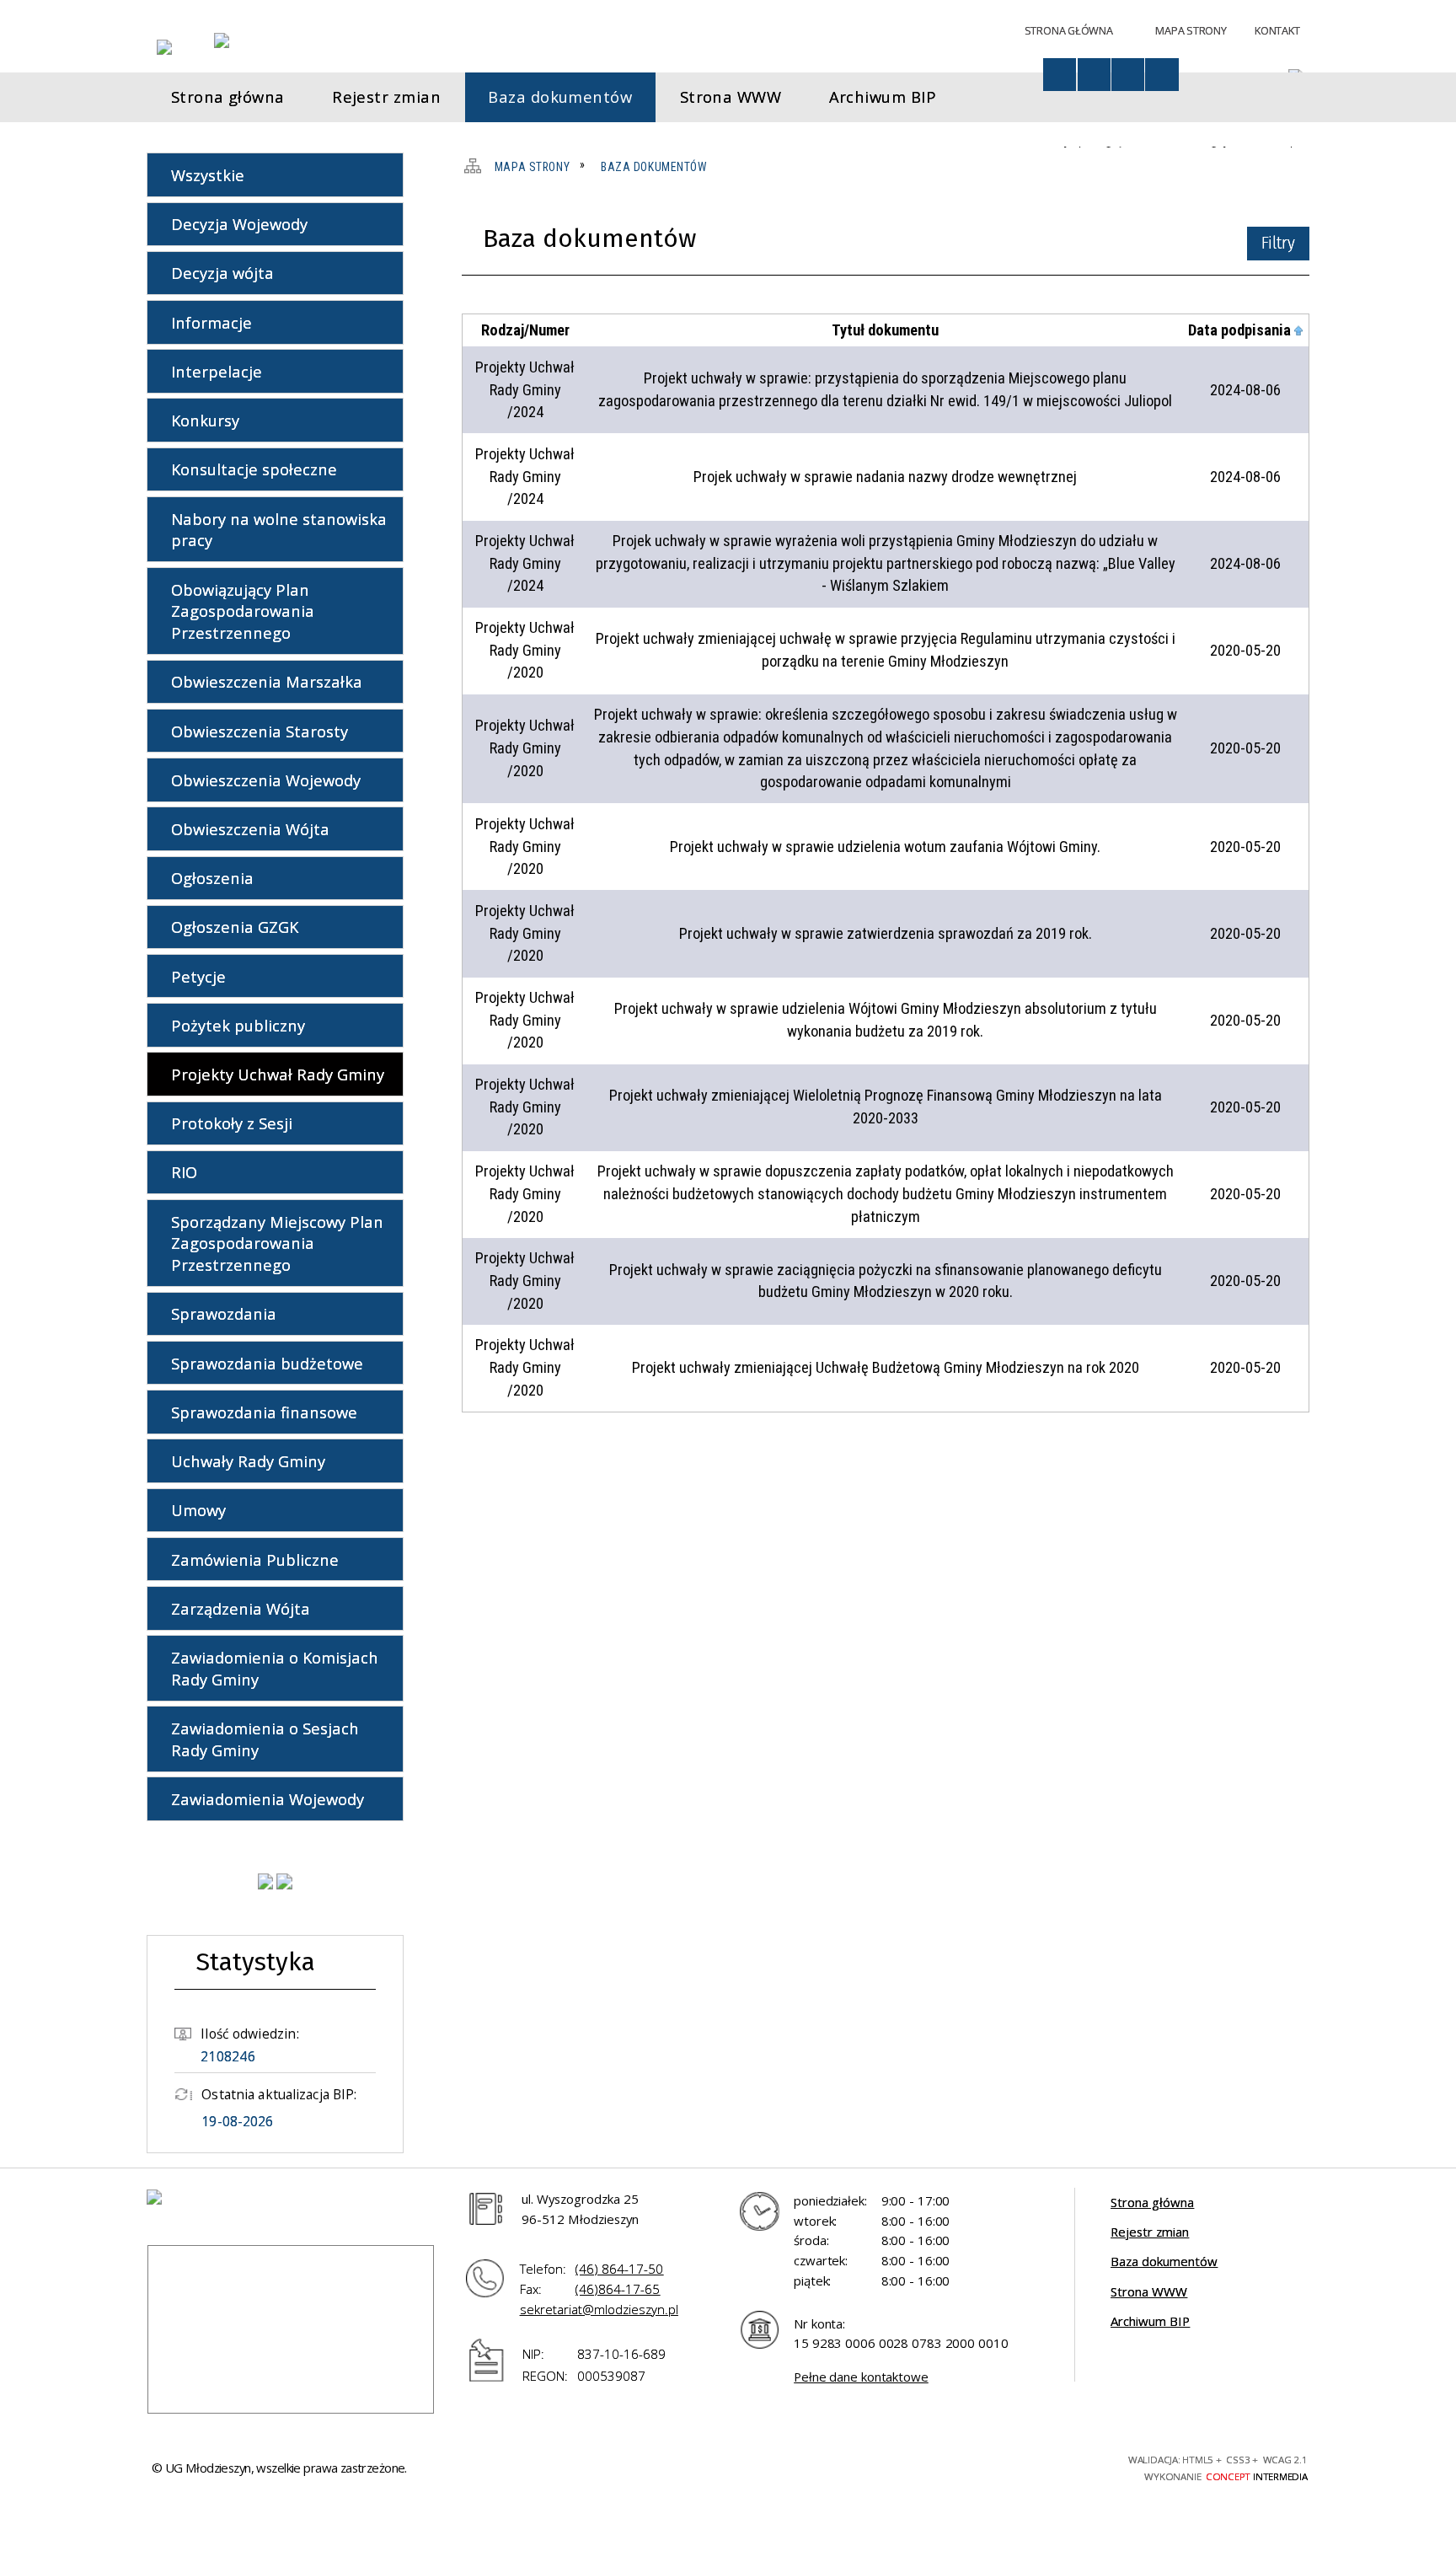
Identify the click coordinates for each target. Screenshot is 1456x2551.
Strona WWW (1149, 2291)
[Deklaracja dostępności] (1094, 75)
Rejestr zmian (1150, 2232)
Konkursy (205, 420)
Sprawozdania (224, 1313)
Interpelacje (217, 371)
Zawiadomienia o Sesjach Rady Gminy (265, 1739)
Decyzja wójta (222, 273)
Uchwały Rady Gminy (248, 1461)
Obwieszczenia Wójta (250, 829)
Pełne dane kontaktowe (861, 2377)
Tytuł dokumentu (885, 330)
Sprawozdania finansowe (264, 1412)
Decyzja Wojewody (239, 224)
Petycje (198, 976)
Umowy (198, 1510)
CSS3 (1003, 2465)
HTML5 (974, 2465)
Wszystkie (208, 175)
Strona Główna (1069, 30)
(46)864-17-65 (618, 2289)
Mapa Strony (1191, 30)
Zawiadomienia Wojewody (268, 1799)
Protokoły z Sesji (232, 1123)
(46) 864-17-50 (619, 2269)
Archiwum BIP (1150, 2321)
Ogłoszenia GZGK (235, 927)
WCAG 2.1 (1064, 2464)
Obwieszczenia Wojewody (266, 780)
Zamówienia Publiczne (255, 1560)
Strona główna (1152, 2202)
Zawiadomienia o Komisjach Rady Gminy (275, 1668)
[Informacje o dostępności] (1060, 75)
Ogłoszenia (212, 878)
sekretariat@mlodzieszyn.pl (599, 2309)
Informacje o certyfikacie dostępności (786, 2468)
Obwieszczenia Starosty (260, 731)
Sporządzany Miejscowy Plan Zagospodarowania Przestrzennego (277, 1243)
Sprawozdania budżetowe (267, 1363)
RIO (184, 1172)
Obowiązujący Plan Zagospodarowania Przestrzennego (243, 611)
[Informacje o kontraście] (1162, 75)
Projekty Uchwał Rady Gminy (278, 1074)
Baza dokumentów (1164, 2261)
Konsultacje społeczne (254, 469)
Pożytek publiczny (238, 1025)
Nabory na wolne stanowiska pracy (279, 530)
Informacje (211, 322)
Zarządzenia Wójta (241, 1608)
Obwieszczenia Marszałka (267, 681)
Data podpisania (1239, 330)
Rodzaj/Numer (525, 330)
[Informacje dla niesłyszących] (1128, 75)
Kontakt (1277, 30)
